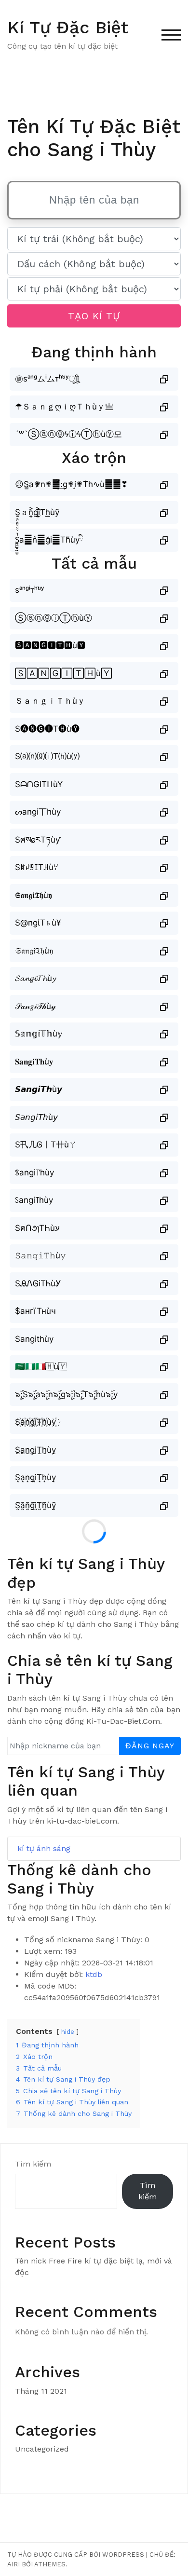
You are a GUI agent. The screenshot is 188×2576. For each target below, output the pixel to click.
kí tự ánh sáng (44, 1848)
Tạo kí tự (94, 316)
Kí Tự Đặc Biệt (68, 27)
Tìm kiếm (33, 2164)
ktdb (94, 1974)
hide (68, 2032)
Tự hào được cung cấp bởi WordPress (76, 2555)
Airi (13, 2564)
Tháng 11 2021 (41, 2391)
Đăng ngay (150, 1746)
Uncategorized (42, 2449)
